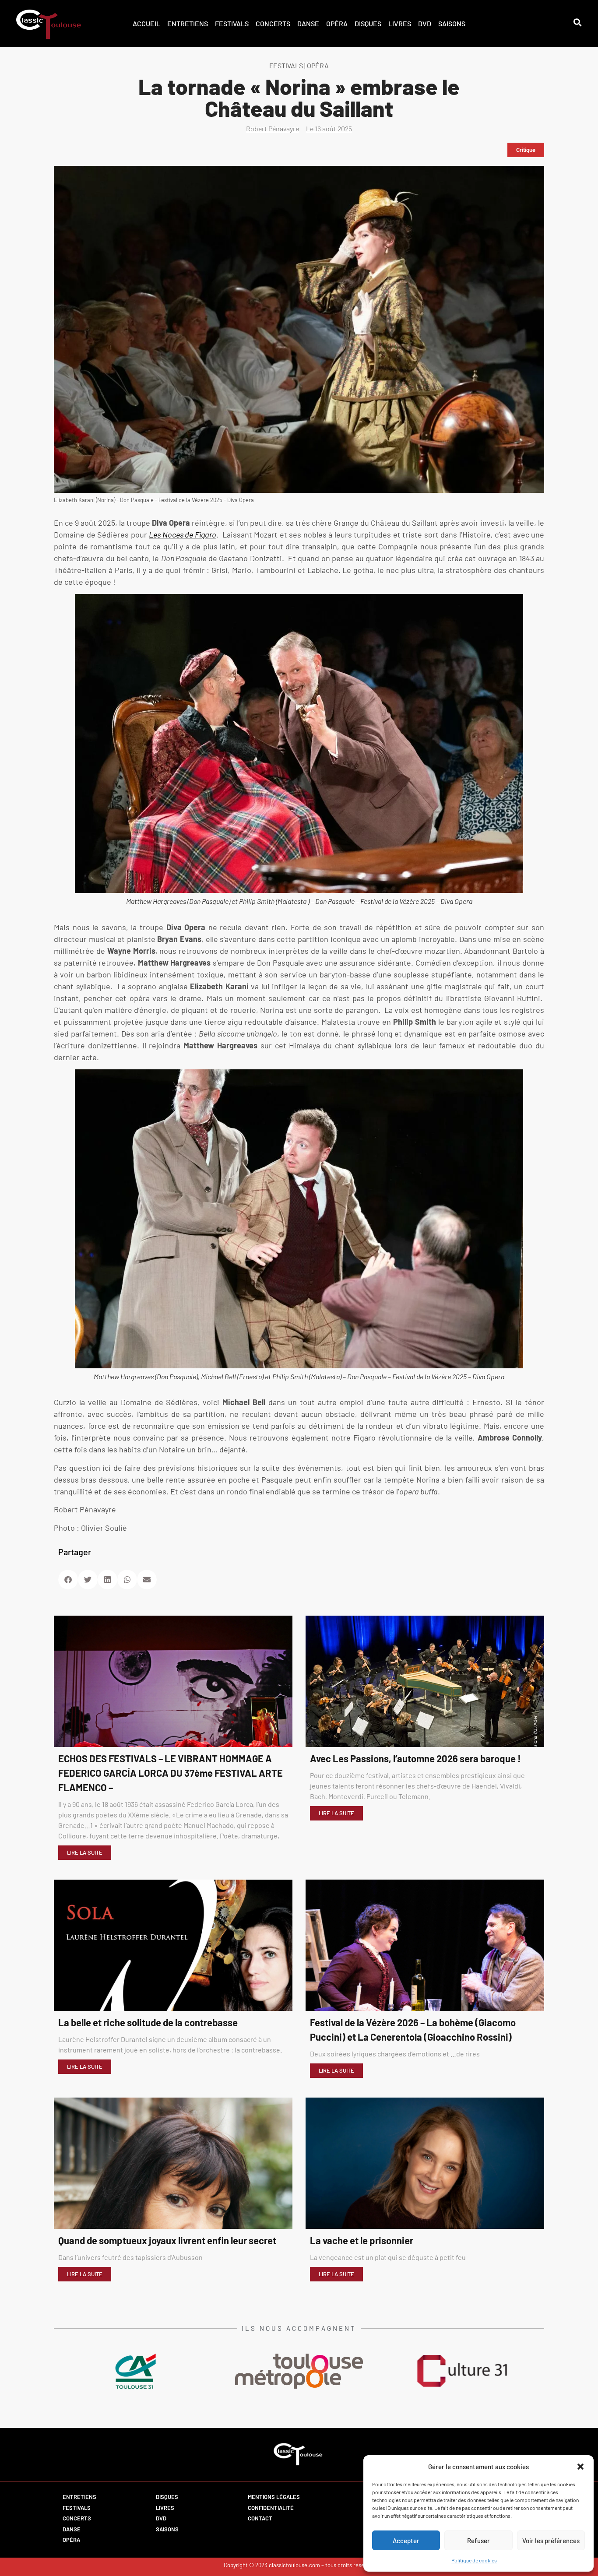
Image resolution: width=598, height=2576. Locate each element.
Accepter (406, 2541)
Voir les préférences (551, 2541)
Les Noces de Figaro (183, 534)
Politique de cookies (474, 2560)
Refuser (478, 2541)
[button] (580, 2467)
